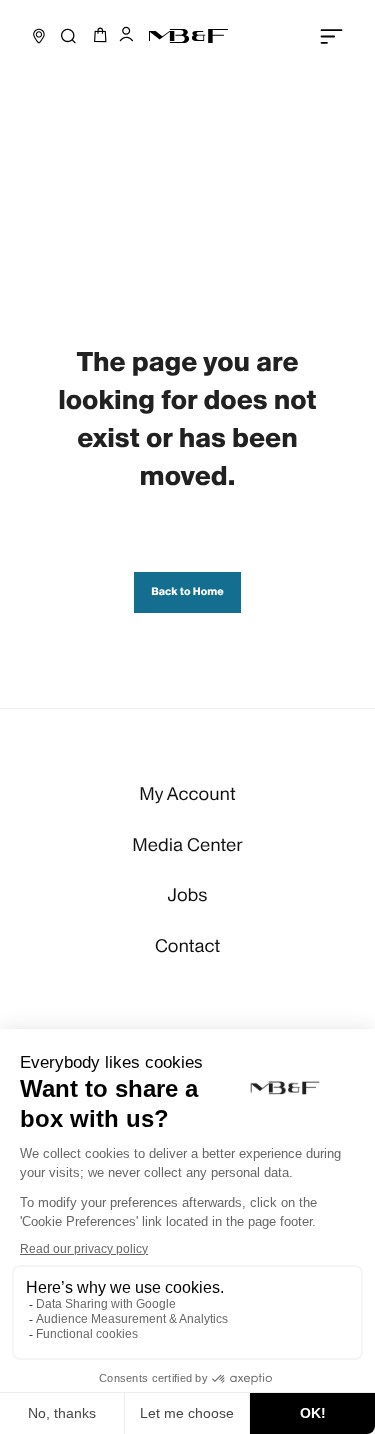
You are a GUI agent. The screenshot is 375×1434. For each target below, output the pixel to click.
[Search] (68, 36)
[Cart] (97, 36)
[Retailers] (39, 36)
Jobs (188, 895)
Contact (187, 946)
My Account (187, 794)
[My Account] (126, 36)
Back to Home (187, 591)
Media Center (187, 845)
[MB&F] (188, 36)
